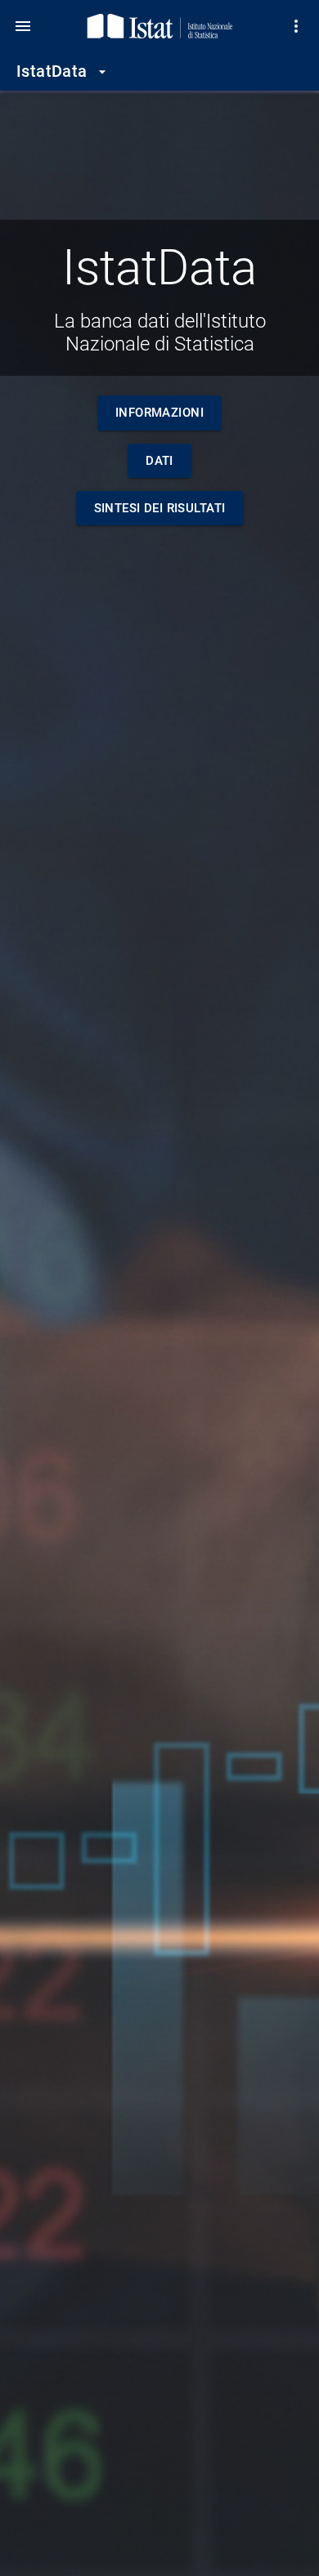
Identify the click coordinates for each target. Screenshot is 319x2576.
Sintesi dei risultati (160, 508)
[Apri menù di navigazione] (23, 26)
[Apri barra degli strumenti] (296, 26)
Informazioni (159, 413)
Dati (159, 461)
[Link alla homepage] (160, 26)
